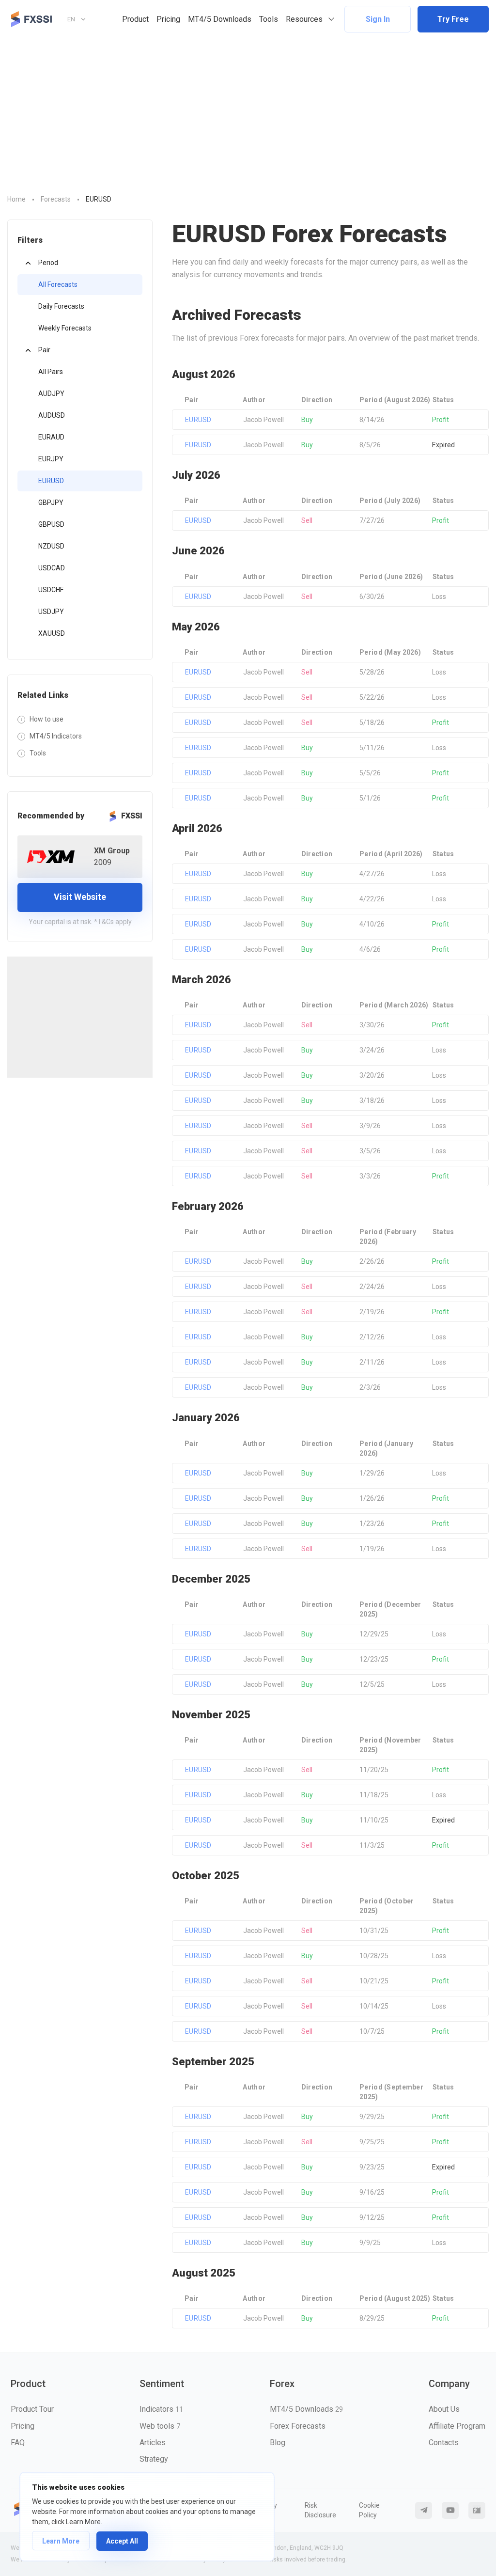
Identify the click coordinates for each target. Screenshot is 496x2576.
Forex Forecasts (298, 2426)
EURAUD (51, 437)
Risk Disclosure (320, 2510)
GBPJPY (51, 503)
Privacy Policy (266, 2510)
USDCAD (52, 568)
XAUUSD (52, 633)
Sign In (378, 19)
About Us (444, 2409)
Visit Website (80, 897)
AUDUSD (52, 415)
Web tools (160, 2426)
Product (135, 19)
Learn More (61, 2541)
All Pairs (51, 372)
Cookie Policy (369, 2510)
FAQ (18, 2442)
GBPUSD (51, 524)
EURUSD (51, 481)
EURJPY (51, 459)
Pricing (168, 19)
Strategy (154, 2459)
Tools (269, 19)
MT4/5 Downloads (220, 19)
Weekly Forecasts (65, 328)
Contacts (444, 2442)
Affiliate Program (457, 2426)
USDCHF (51, 590)
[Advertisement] (248, 111)
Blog (278, 2442)
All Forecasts (58, 284)
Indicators (161, 2409)
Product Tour (32, 2409)
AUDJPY (51, 393)
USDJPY (51, 612)
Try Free (453, 19)
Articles (153, 2442)
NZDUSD (51, 546)
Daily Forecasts (61, 306)
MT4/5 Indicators (56, 736)
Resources (304, 19)
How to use (46, 719)
